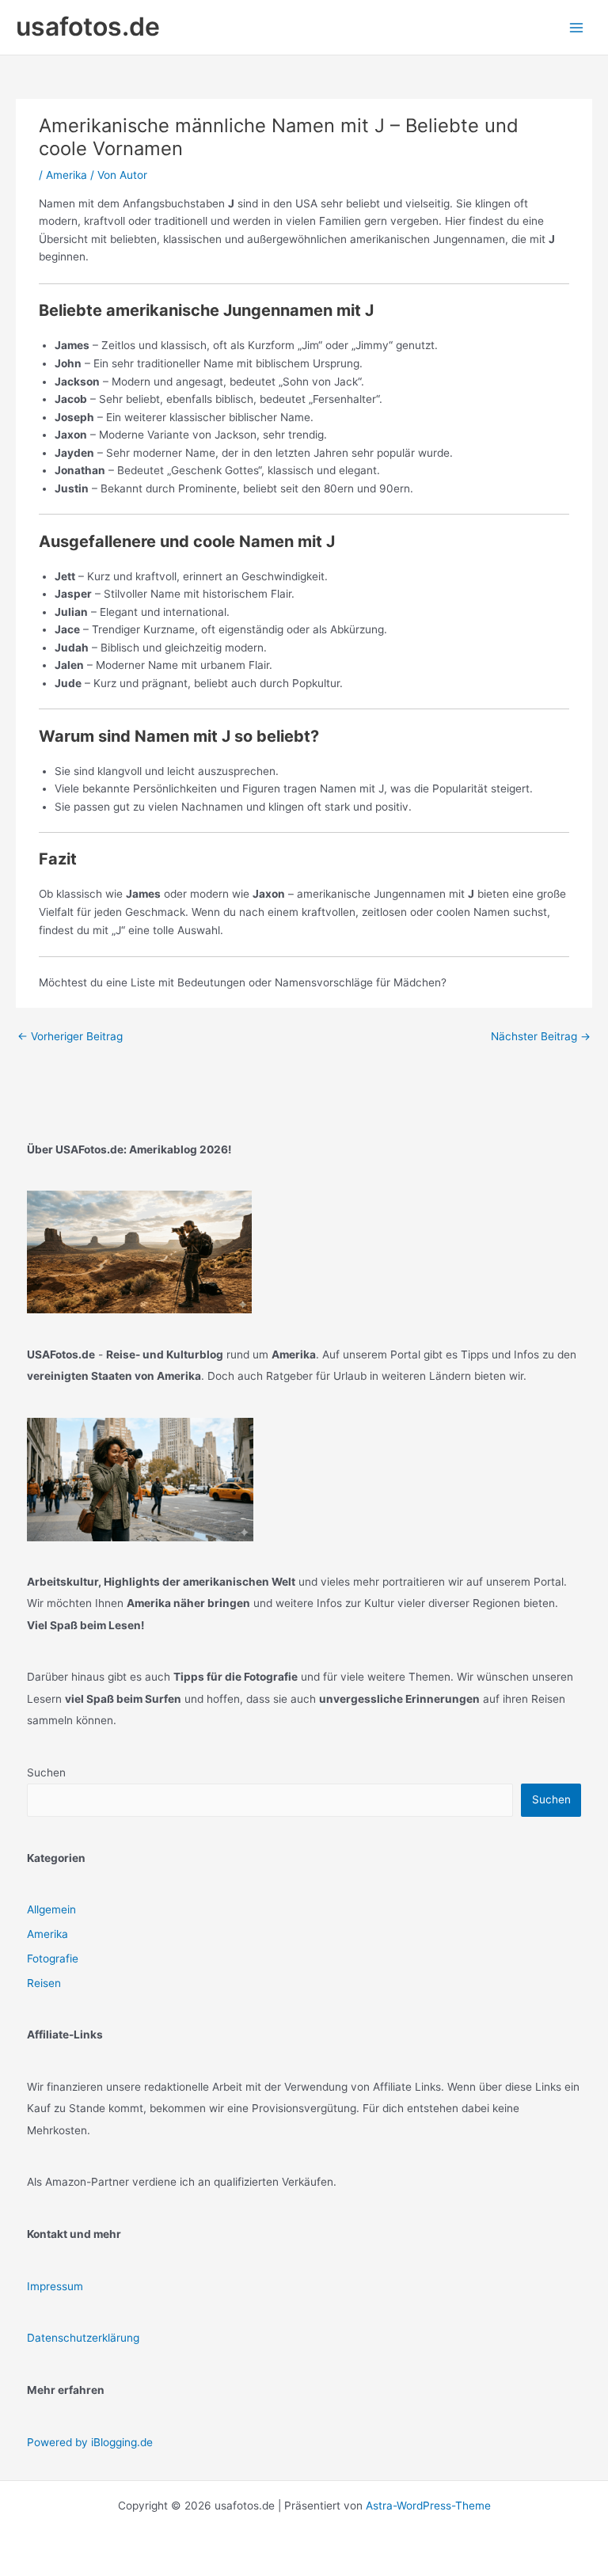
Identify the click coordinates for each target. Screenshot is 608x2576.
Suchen (46, 1772)
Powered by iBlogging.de (90, 2442)
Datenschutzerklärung (83, 2338)
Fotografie (53, 1959)
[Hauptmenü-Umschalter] (577, 27)
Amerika (66, 175)
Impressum (55, 2286)
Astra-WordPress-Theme (428, 2506)
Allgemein (51, 1909)
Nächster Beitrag (541, 1036)
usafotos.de (88, 27)
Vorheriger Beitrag (70, 1036)
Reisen (44, 1983)
